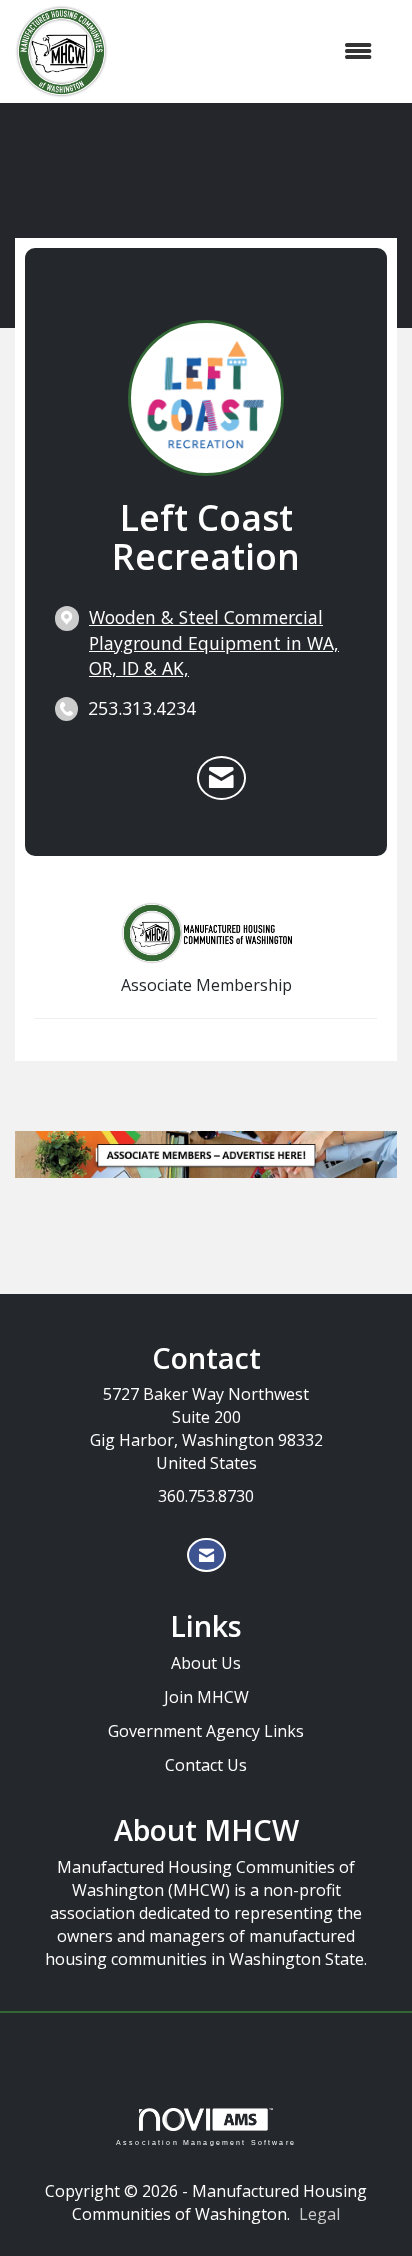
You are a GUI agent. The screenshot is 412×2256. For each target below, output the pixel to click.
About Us (206, 1663)
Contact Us (206, 1765)
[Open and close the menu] (250, 51)
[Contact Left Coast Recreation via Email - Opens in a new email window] (221, 778)
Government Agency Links (206, 1731)
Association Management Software (206, 2141)
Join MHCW (206, 1697)
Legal (319, 2214)
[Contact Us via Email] (206, 1555)
